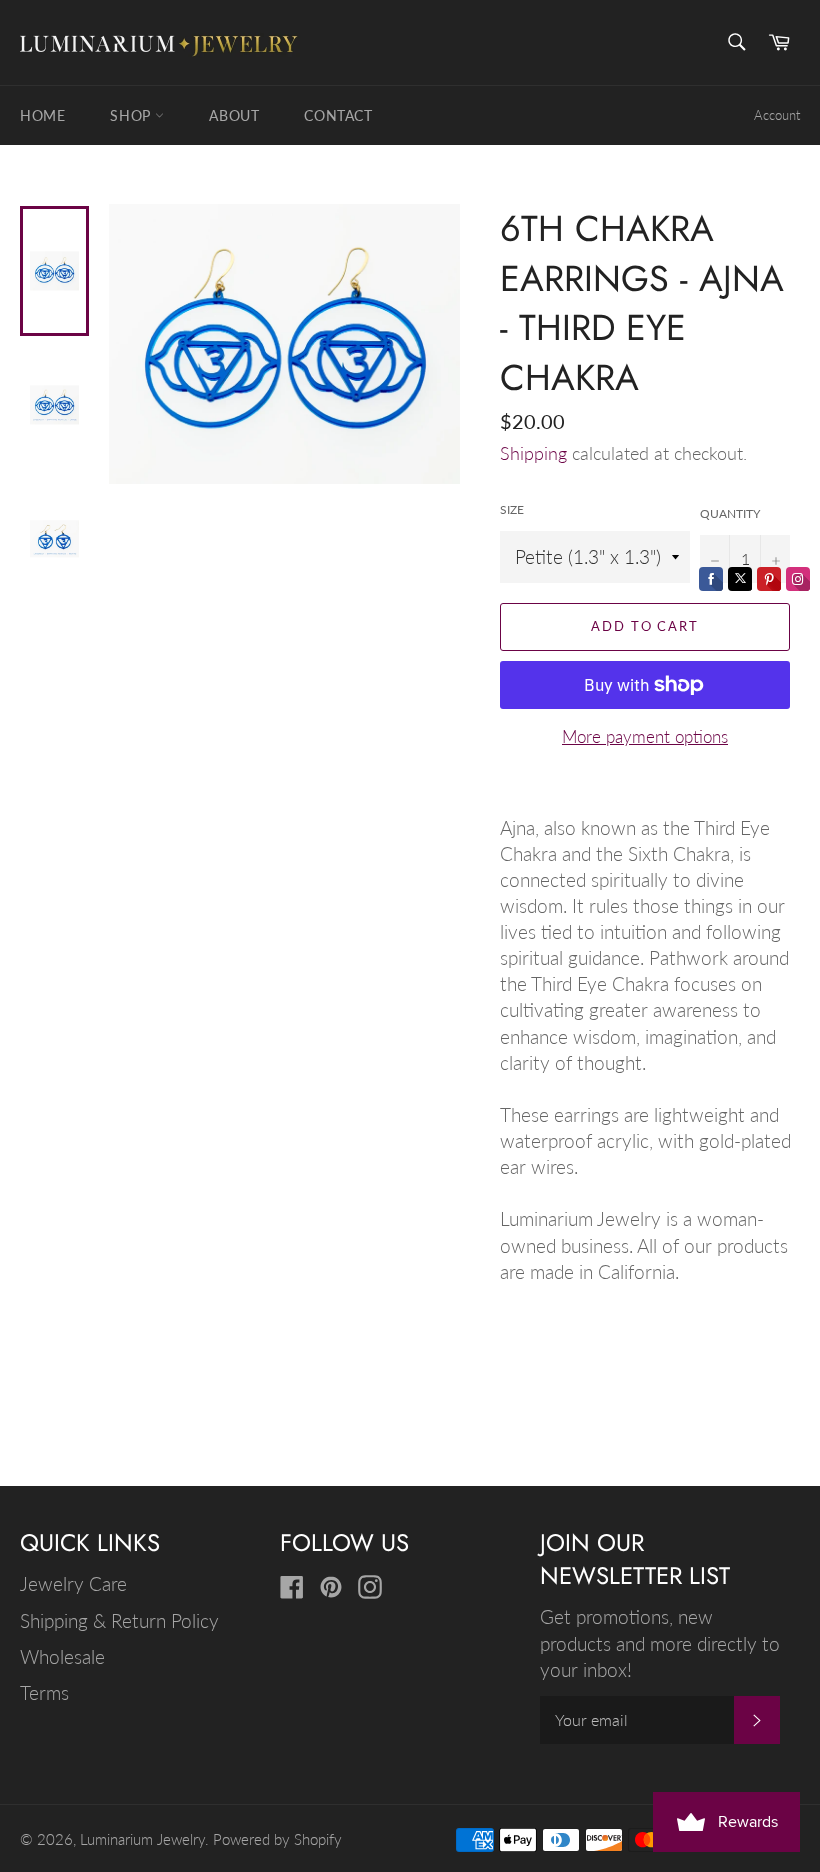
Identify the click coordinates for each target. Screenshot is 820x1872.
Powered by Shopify (277, 1839)
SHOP (132, 115)
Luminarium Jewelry (142, 1839)
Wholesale (62, 1656)
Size (512, 509)
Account (777, 115)
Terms (44, 1692)
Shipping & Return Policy (119, 1620)
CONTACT (338, 115)
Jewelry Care (73, 1583)
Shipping (533, 453)
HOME (42, 115)
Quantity (730, 513)
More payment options (645, 736)
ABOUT (234, 115)
